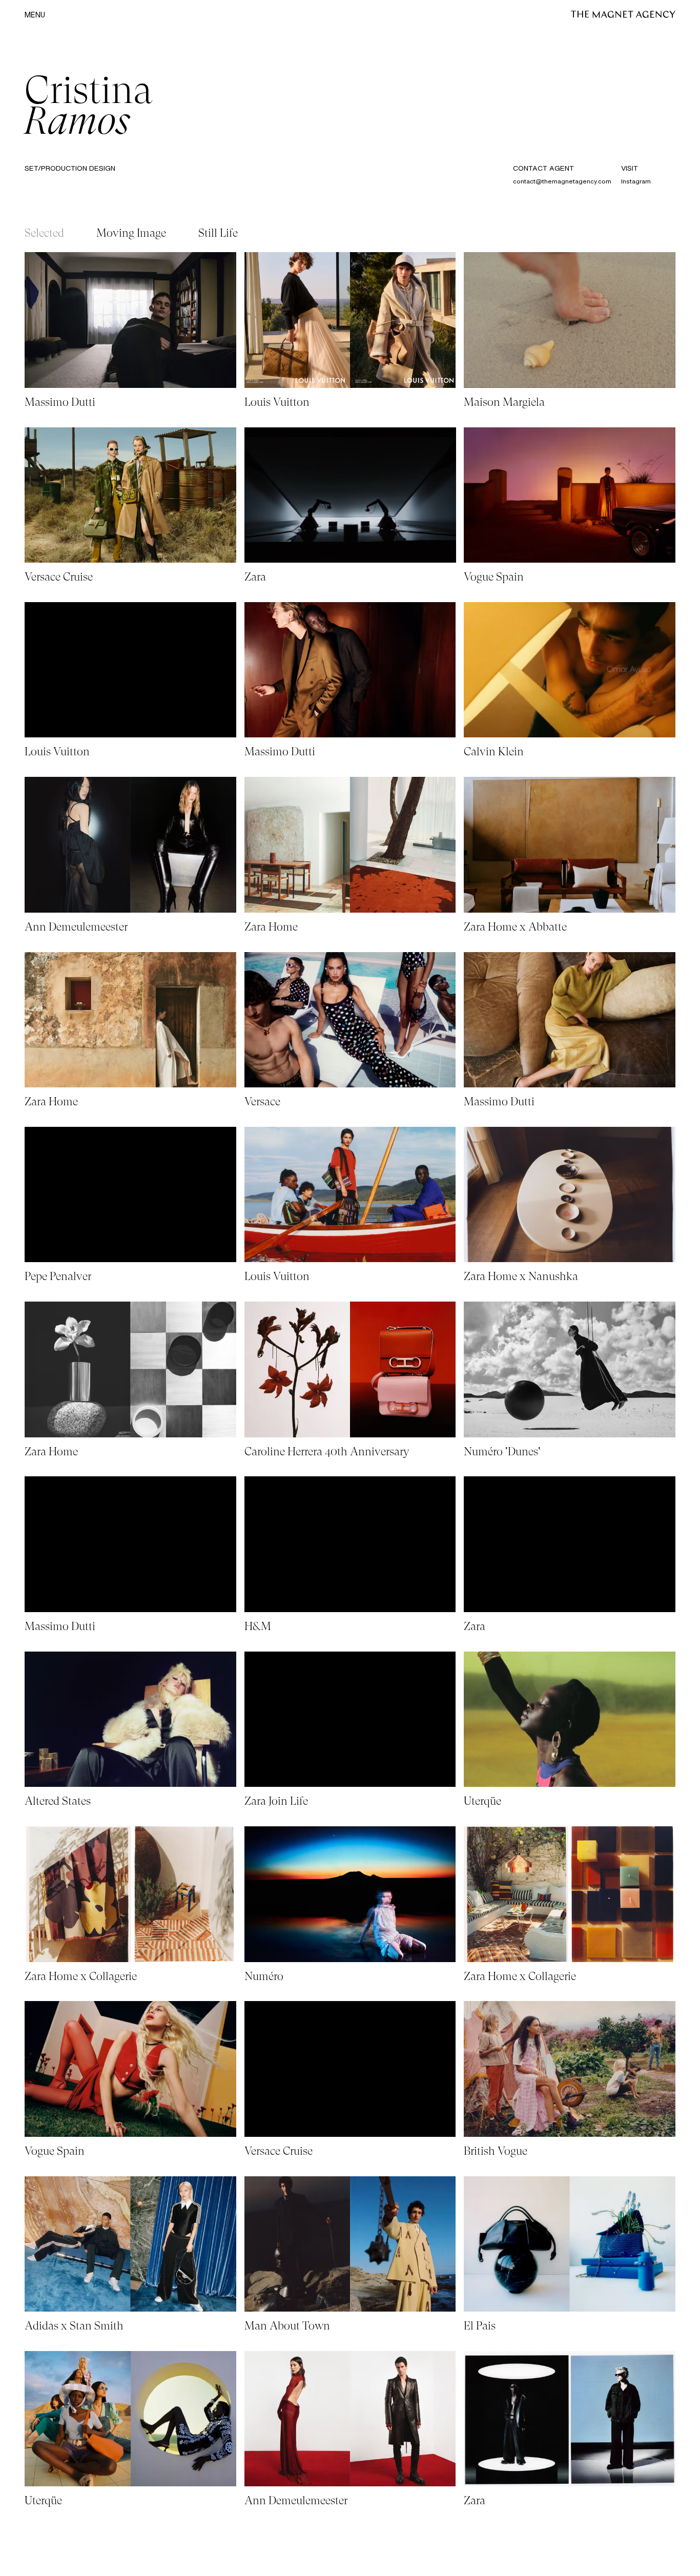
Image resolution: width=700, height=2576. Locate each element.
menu (35, 15)
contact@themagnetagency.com (562, 181)
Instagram (636, 181)
